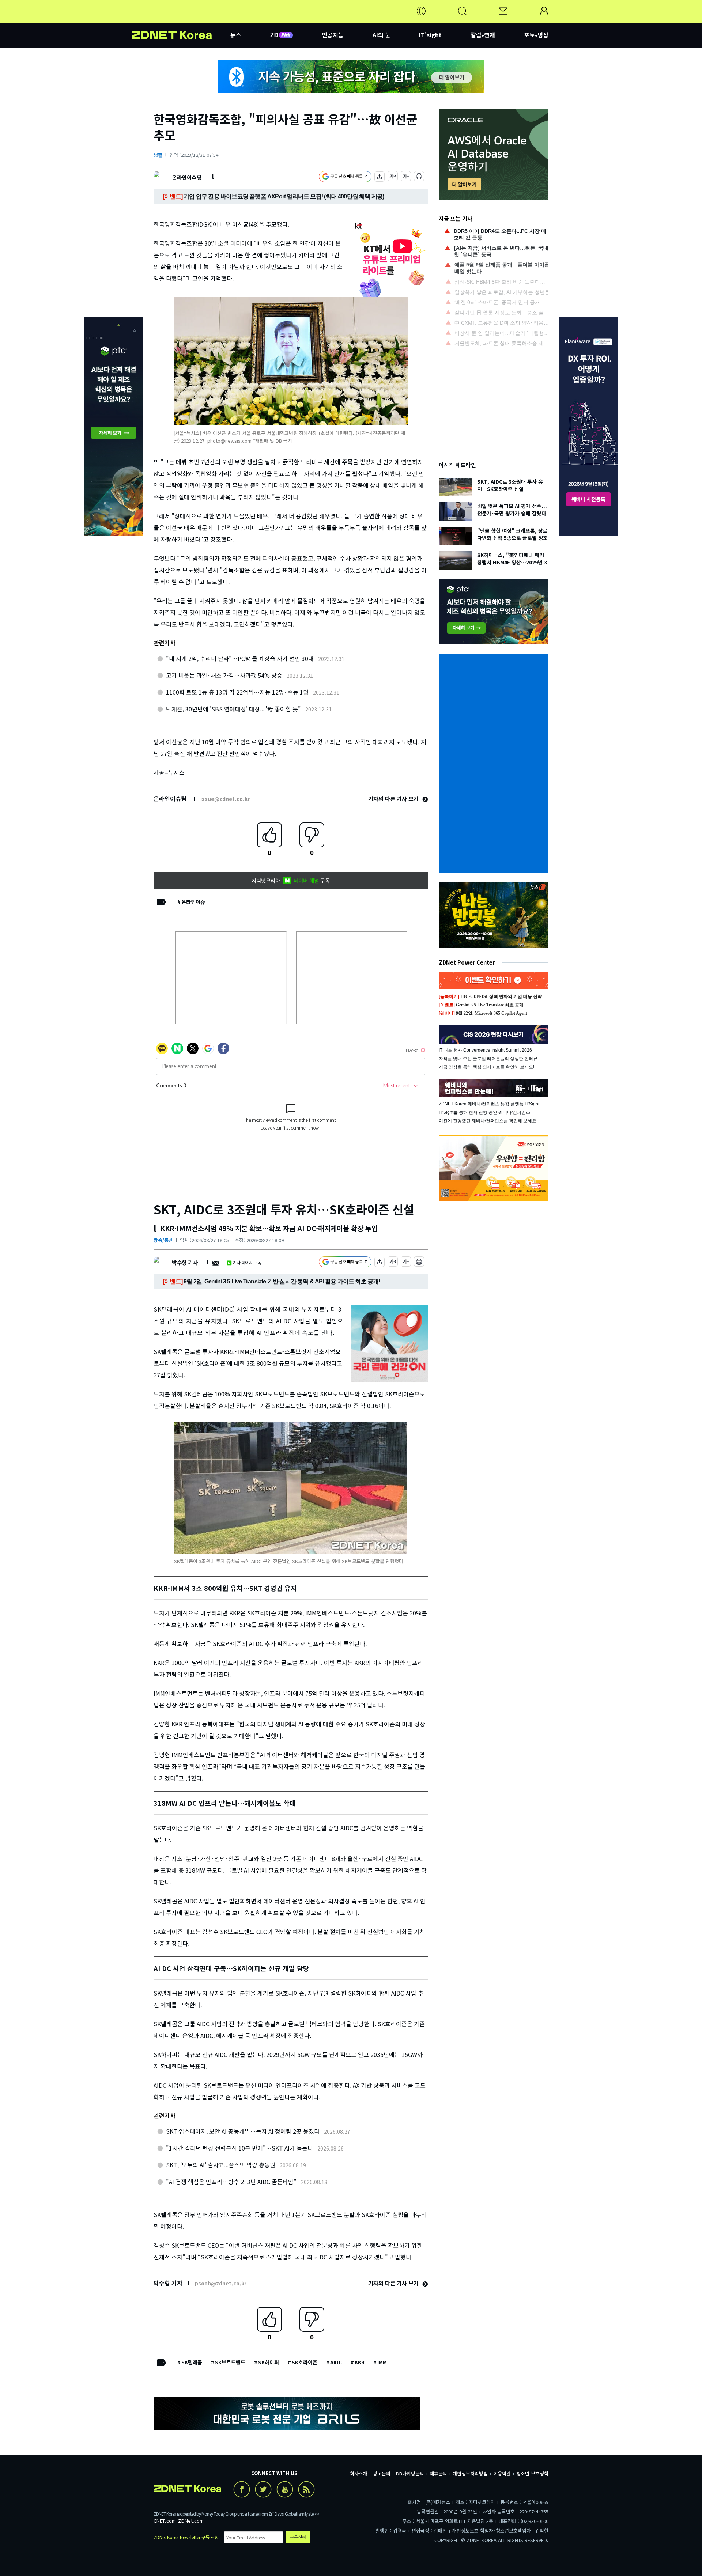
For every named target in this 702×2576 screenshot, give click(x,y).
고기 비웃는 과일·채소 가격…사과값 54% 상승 (224, 675)
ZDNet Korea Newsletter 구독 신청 (186, 2537)
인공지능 (333, 35)
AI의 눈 (382, 35)
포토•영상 (536, 35)
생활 (158, 155)
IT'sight (430, 35)
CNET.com (165, 2521)
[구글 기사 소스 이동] (345, 177)
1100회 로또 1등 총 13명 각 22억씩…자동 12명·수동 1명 (237, 692)
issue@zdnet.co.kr (225, 799)
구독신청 (298, 2537)
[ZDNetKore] (181, 20)
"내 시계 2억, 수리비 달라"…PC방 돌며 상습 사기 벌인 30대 (240, 658)
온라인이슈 (193, 902)
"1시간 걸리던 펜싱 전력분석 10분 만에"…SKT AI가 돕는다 (239, 2148)
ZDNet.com (191, 2521)
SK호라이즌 (305, 2362)
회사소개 (359, 2473)
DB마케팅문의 (410, 2473)
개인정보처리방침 (470, 2473)
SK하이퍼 (269, 2362)
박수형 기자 (185, 1262)
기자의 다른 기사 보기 (394, 799)
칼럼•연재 (483, 35)
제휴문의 (438, 2473)
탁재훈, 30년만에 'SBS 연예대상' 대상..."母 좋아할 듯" (233, 709)
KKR (360, 2362)
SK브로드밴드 (230, 2362)
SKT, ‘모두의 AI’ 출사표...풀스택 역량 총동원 (221, 2165)
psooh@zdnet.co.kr (221, 2283)
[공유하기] (380, 177)
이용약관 (502, 2473)
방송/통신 (163, 1240)
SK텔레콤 (192, 2362)
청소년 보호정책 (532, 2473)
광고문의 (382, 2473)
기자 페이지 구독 (247, 1262)
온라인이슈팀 (187, 177)
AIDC (336, 2362)
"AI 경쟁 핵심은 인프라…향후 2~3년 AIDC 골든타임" (231, 2182)
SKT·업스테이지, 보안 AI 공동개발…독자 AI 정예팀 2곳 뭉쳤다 (243, 2131)
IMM (382, 2362)
